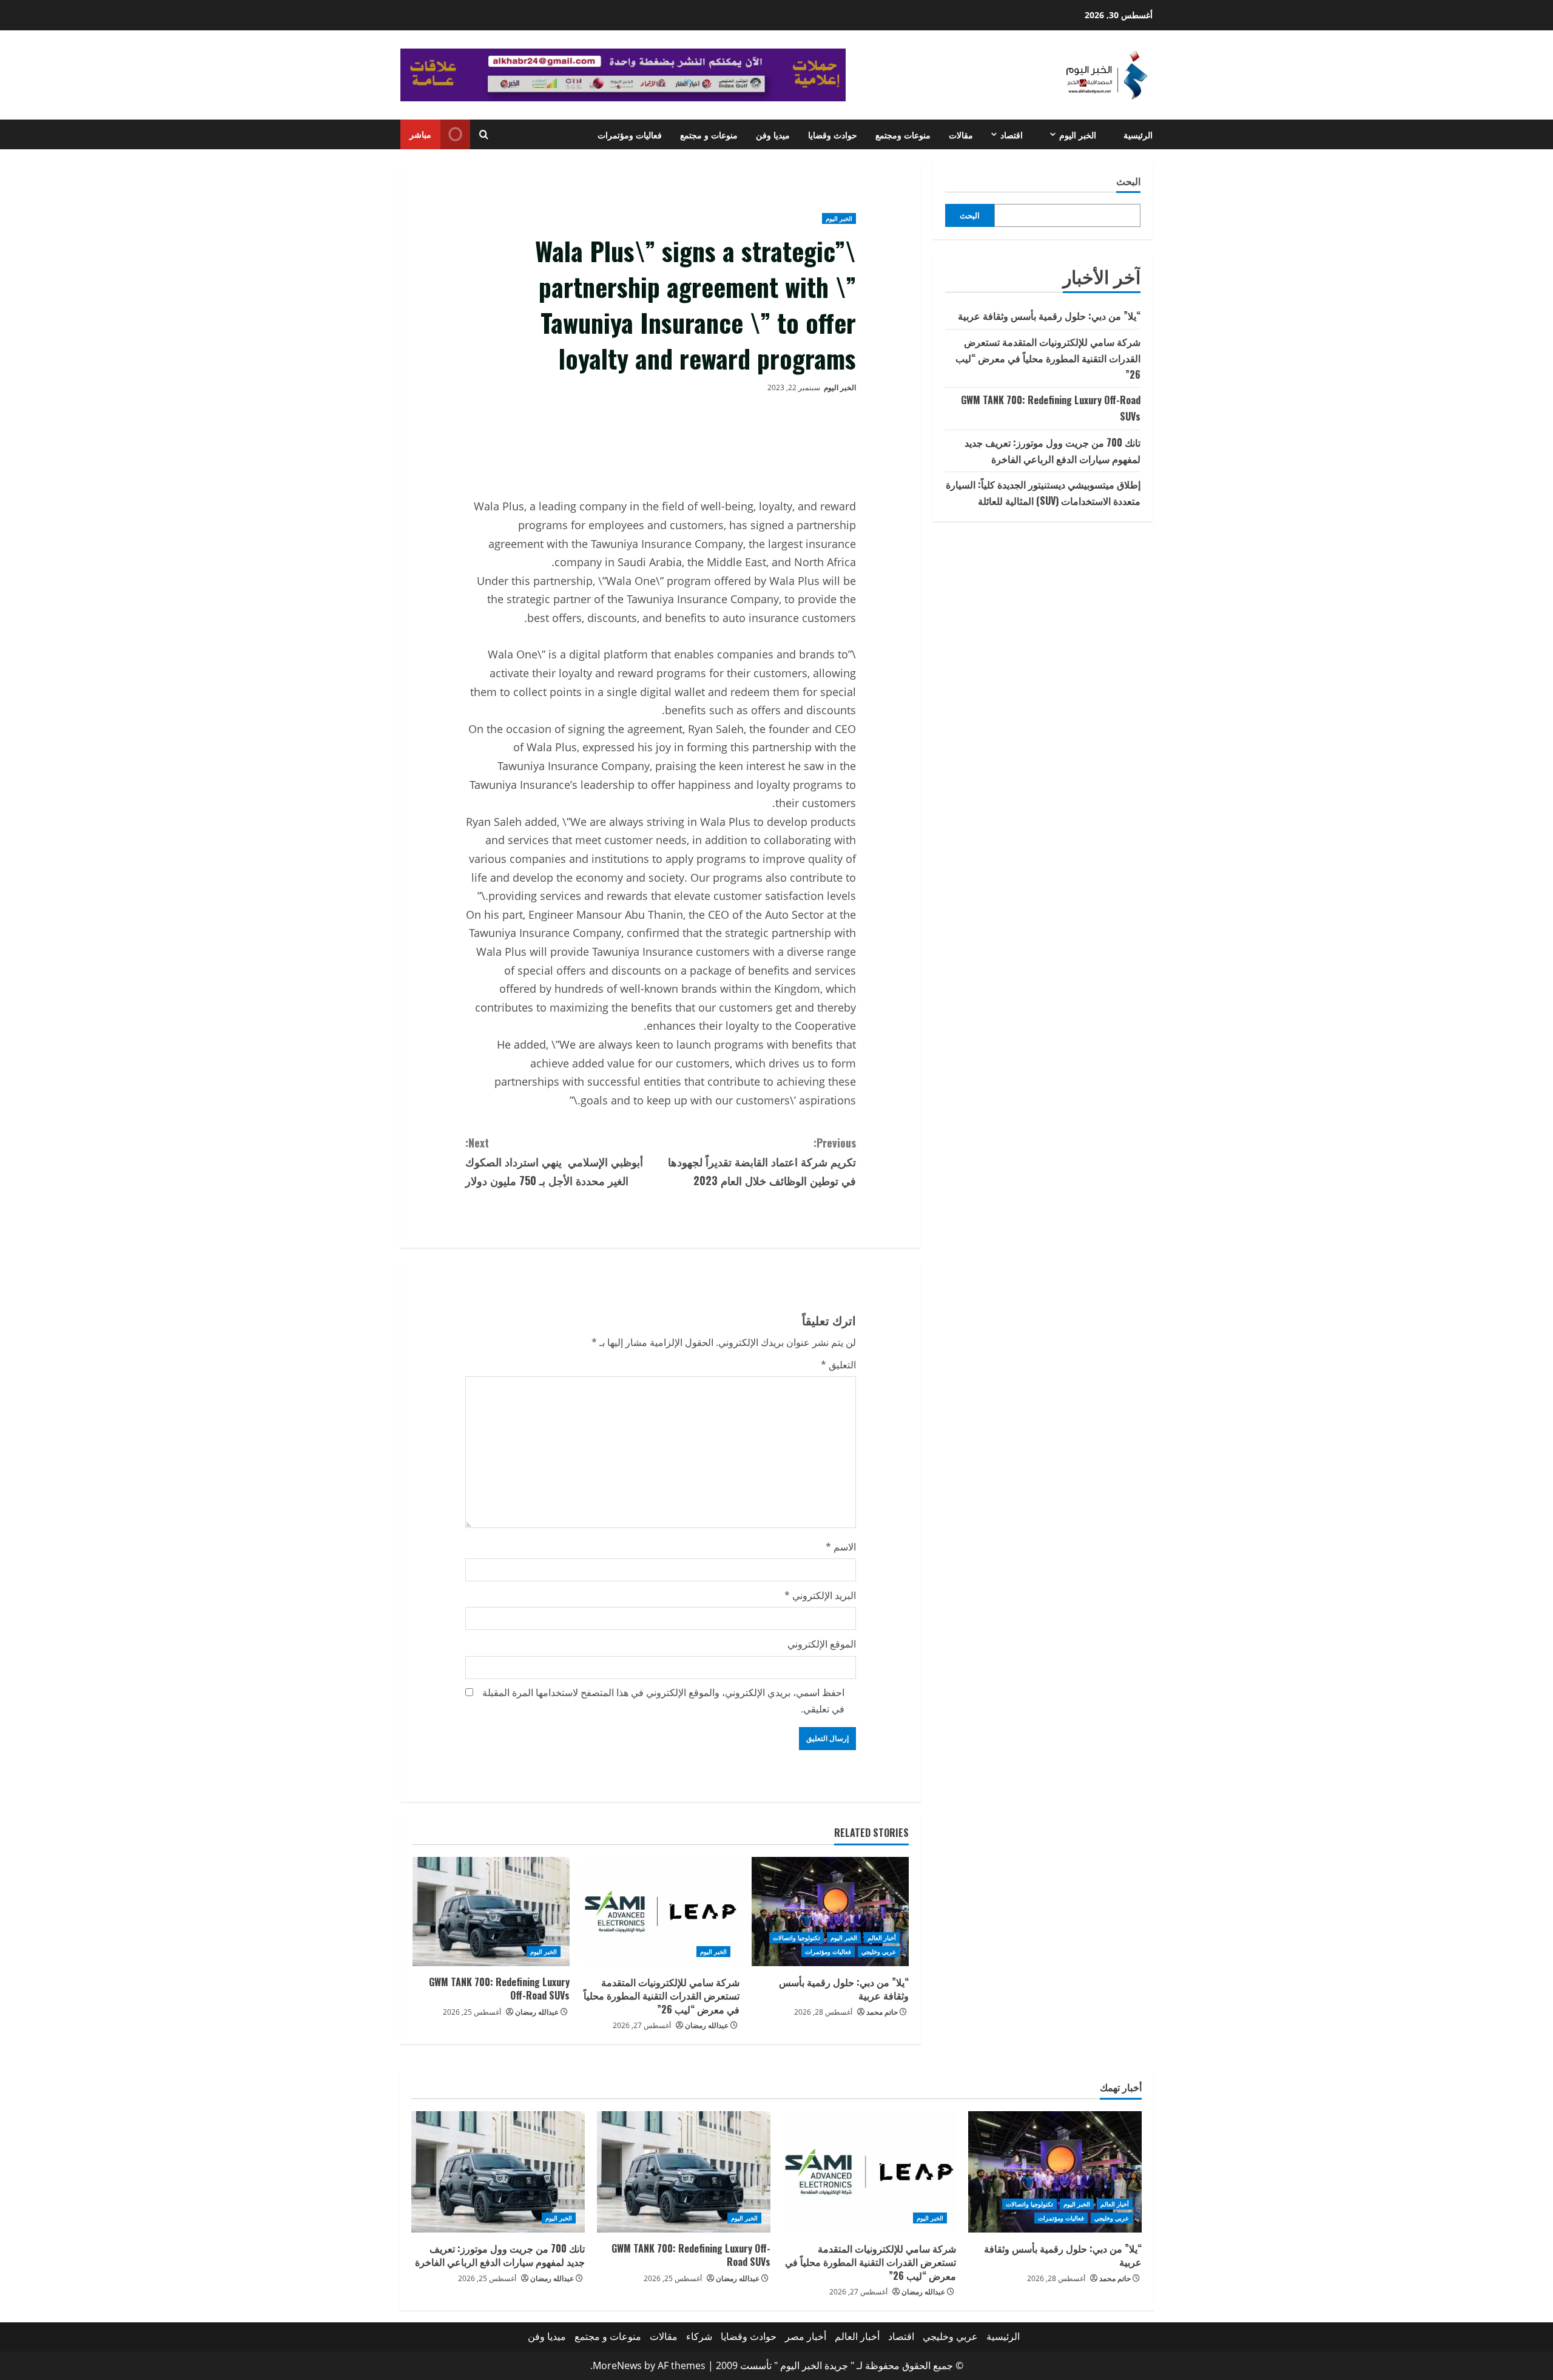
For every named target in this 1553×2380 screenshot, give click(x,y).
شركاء (699, 2336)
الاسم (841, 1547)
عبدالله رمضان (707, 2025)
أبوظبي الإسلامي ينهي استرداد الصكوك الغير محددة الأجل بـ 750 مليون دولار (554, 1161)
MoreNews (617, 2365)
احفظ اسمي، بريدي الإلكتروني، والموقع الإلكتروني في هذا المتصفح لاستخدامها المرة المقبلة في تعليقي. (663, 1701)
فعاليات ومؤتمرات (630, 134)
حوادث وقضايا (833, 134)
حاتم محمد (882, 2012)
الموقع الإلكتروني (822, 1644)
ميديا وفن (773, 134)
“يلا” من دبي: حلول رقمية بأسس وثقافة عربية (844, 1989)
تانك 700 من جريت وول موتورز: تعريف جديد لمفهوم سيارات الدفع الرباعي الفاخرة (500, 2255)
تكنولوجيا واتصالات (797, 1938)
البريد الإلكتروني (820, 1595)
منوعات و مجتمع (709, 134)
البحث (1128, 181)
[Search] (484, 134)
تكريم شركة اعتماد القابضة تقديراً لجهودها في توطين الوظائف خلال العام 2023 (762, 1161)
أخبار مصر (806, 2336)
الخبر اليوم (1078, 134)
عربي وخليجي (879, 1952)
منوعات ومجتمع (903, 134)
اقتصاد (1012, 134)
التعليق (838, 1365)
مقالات (961, 134)
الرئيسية (1138, 134)
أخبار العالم (882, 1938)
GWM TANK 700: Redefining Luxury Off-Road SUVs (499, 1989)
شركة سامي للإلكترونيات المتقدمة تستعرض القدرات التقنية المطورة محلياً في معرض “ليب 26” (662, 1996)
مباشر (420, 134)
